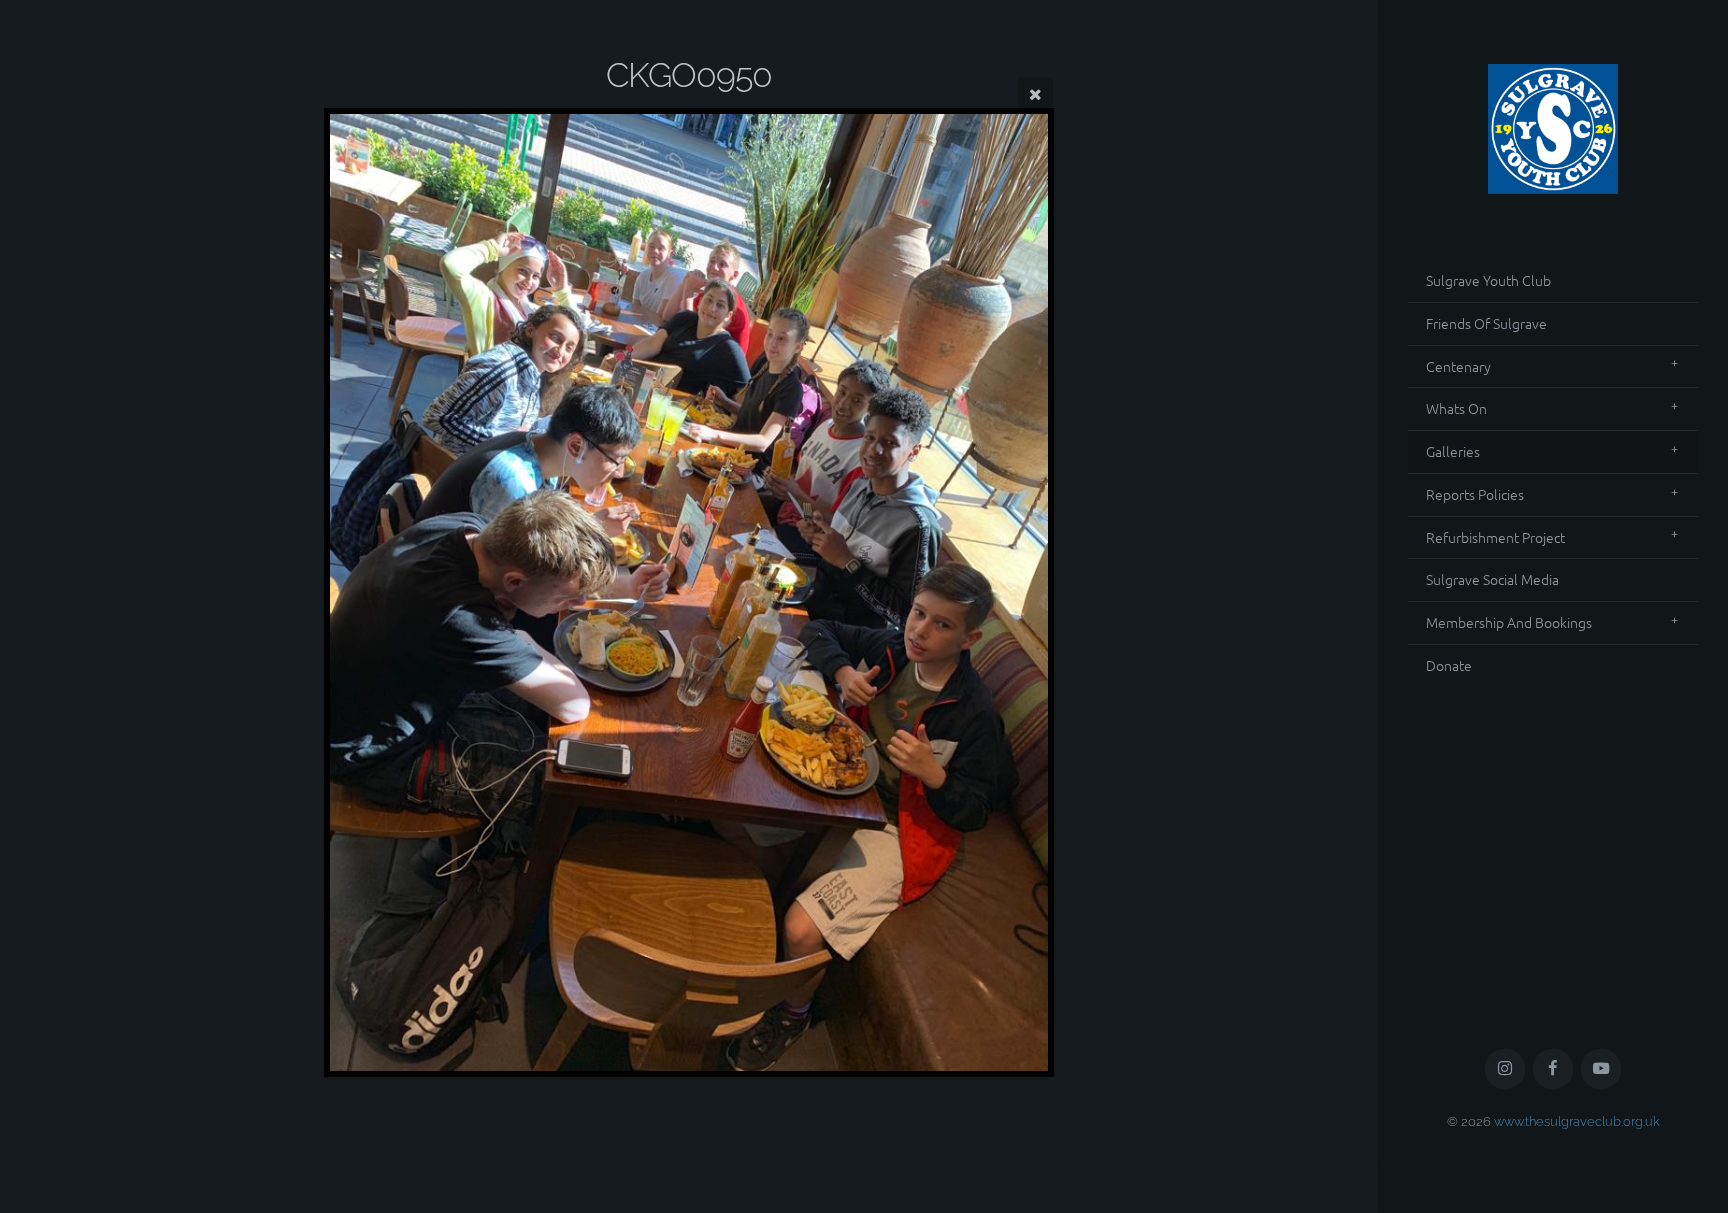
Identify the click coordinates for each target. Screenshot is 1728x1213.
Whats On (1456, 408)
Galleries (1453, 451)
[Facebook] (1553, 1069)
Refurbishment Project (1495, 537)
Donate (1449, 665)
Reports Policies (1475, 494)
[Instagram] (1505, 1069)
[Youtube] (1601, 1069)
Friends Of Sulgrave (1486, 323)
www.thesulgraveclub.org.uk (1577, 1121)
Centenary (1458, 366)
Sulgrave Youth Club (1488, 280)
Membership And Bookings (1509, 622)
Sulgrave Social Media (1492, 579)
